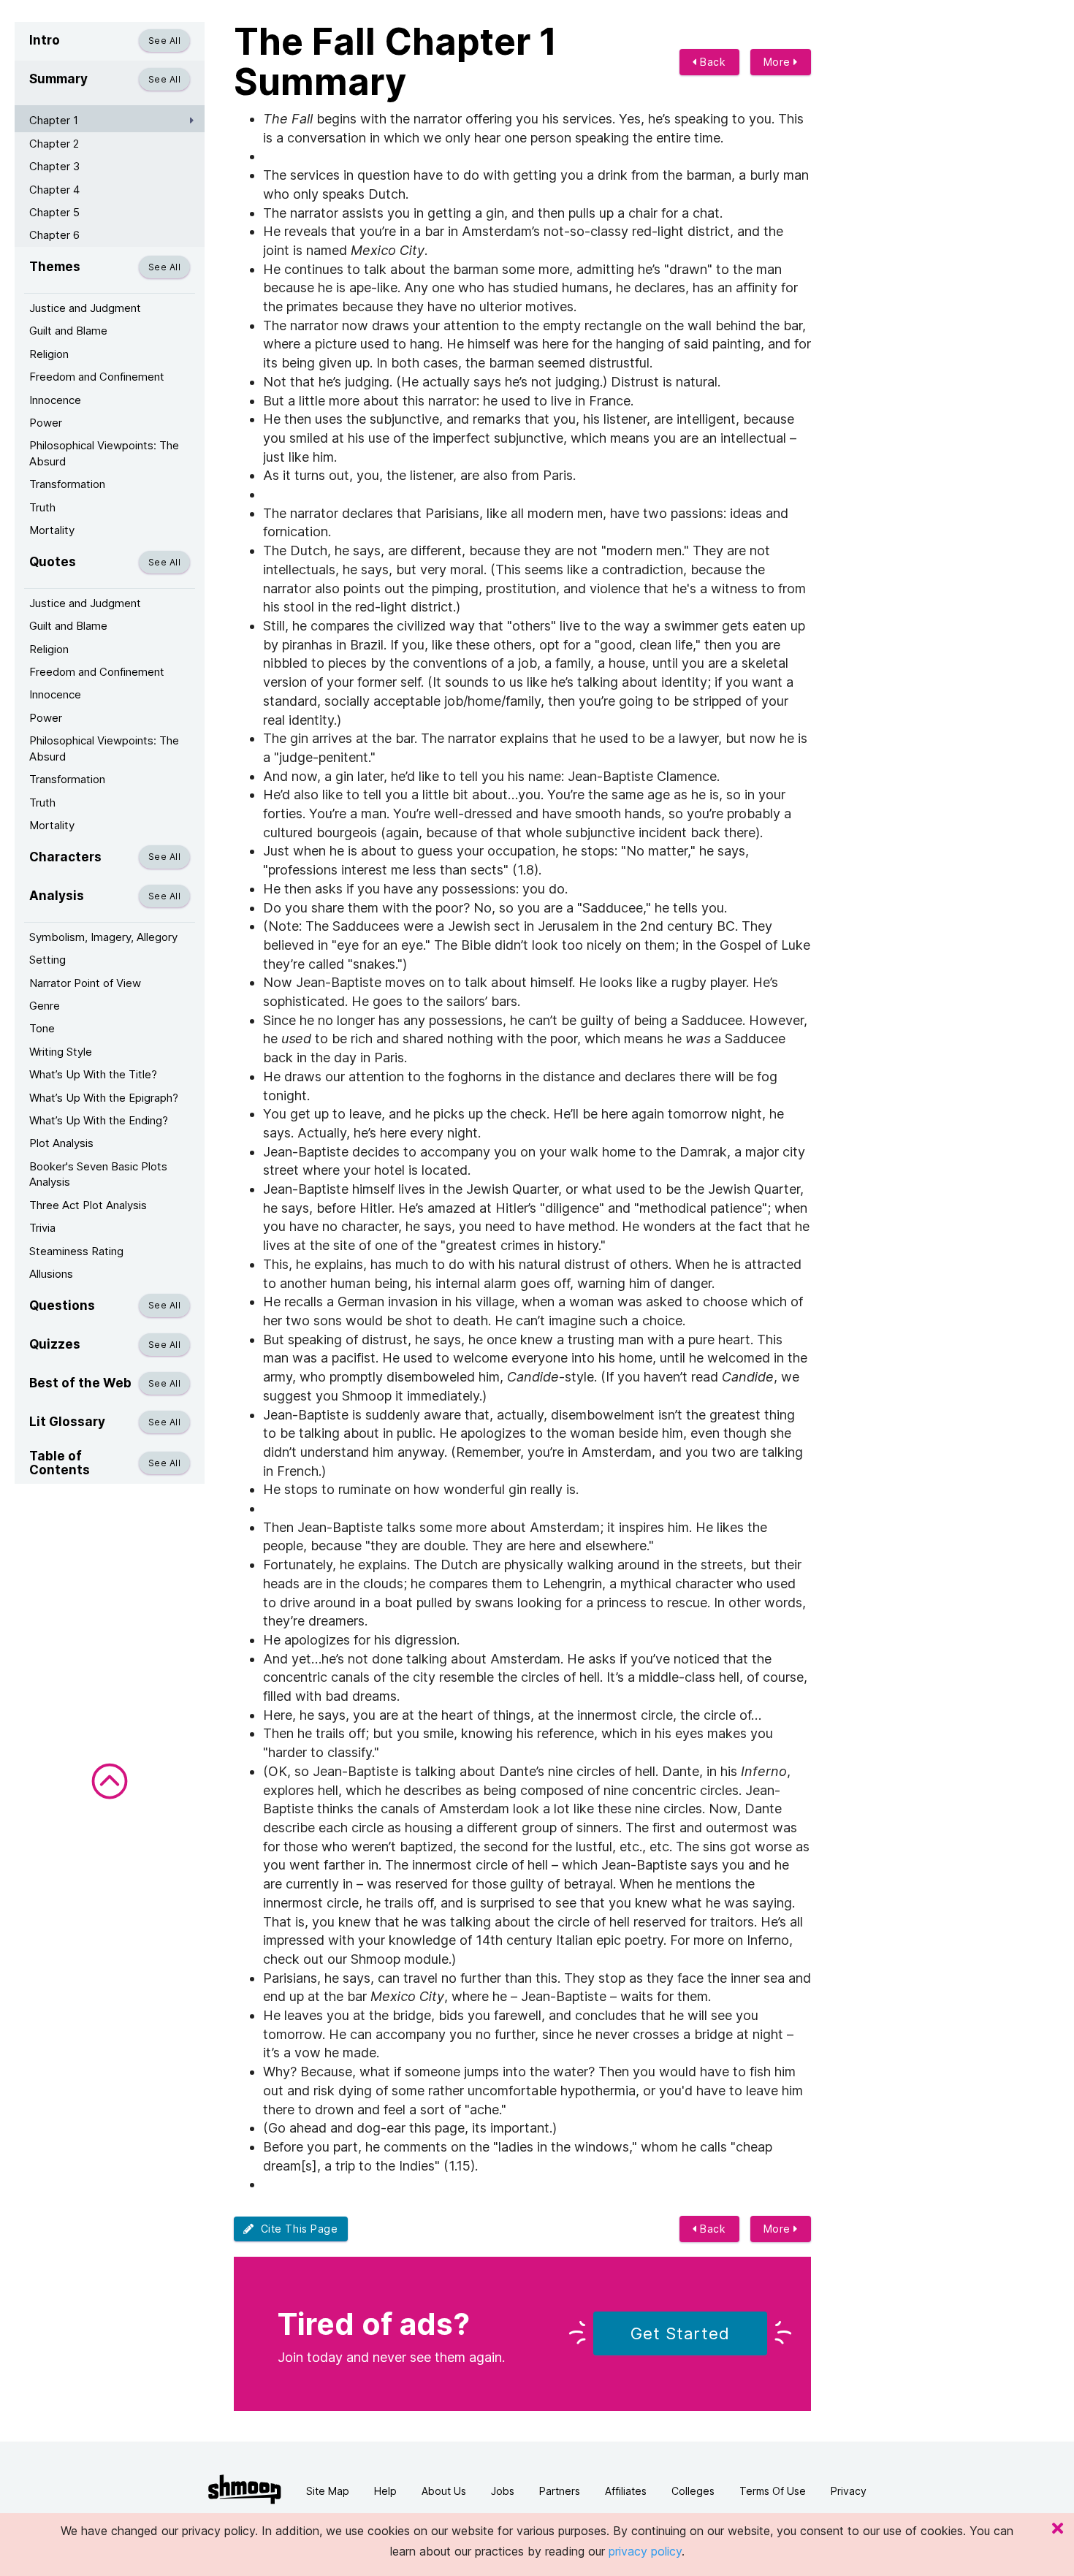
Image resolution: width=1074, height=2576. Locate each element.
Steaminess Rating (76, 1251)
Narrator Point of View (85, 983)
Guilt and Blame (68, 331)
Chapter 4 (54, 190)
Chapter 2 (54, 144)
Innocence (55, 400)
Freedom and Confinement (97, 377)
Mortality (52, 530)
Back (712, 62)
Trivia (42, 1228)
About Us (444, 2491)
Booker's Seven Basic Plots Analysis (98, 1174)
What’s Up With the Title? (93, 1074)
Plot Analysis (61, 1143)
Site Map (328, 2491)
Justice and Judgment (85, 308)
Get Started (680, 2333)
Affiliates (626, 2491)
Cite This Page (296, 2229)
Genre (45, 1006)
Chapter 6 (54, 235)
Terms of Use (773, 2491)
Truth (42, 507)
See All (164, 41)
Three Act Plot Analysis (88, 1205)
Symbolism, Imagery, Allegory (103, 937)
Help (385, 2491)
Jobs (503, 2491)
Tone (42, 1028)
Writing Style (61, 1052)
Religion (49, 354)
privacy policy (645, 2551)
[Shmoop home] (245, 2489)
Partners (560, 2491)
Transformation (67, 484)
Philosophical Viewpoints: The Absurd (104, 453)
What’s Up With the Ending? (99, 1120)
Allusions (51, 1274)
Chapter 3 (54, 166)
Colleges (693, 2491)
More (779, 62)
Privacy (849, 2491)
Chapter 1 (54, 120)
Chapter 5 (54, 212)
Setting (47, 960)
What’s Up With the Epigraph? (104, 1098)
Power (46, 423)
